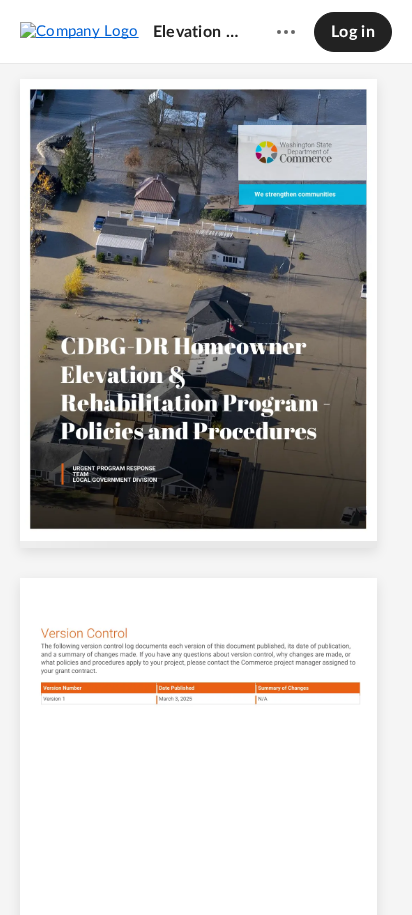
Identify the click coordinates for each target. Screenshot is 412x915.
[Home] (79, 31)
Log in (353, 32)
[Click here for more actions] (286, 32)
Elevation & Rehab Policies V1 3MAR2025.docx (196, 32)
